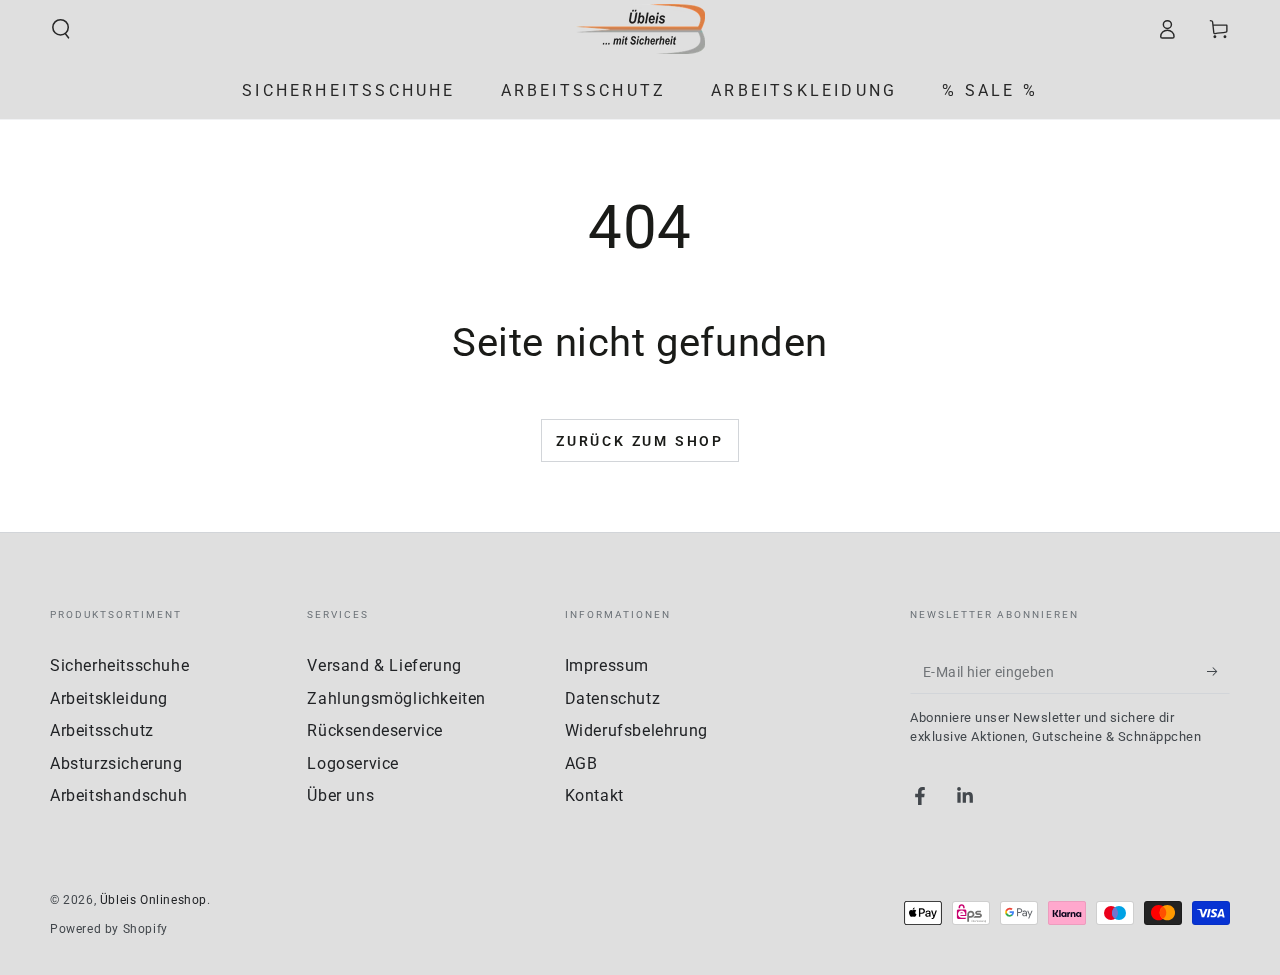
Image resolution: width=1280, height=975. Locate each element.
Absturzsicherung (116, 763)
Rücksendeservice (375, 730)
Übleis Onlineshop (153, 900)
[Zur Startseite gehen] (640, 29)
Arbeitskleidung (109, 698)
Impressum (607, 665)
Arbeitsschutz (102, 730)
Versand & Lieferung (384, 665)
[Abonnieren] (1218, 671)
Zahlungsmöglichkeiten (396, 698)
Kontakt (594, 795)
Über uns (340, 795)
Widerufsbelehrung (636, 730)
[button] (61, 29)
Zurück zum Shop (640, 441)
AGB (581, 763)
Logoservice (353, 763)
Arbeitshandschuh (119, 795)
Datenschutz (613, 698)
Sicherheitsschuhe (119, 665)
